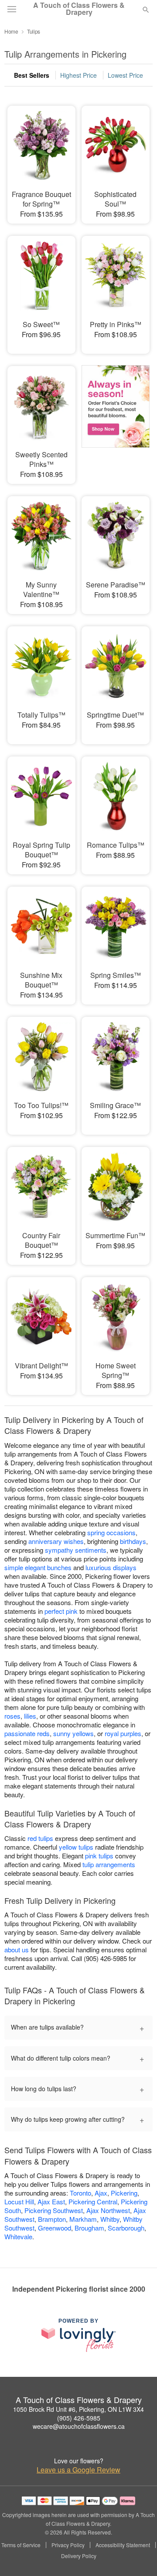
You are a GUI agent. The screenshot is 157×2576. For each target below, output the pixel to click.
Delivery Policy (79, 2556)
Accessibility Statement (123, 2545)
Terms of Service (21, 2545)
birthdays (133, 1541)
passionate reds (27, 1733)
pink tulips (99, 1856)
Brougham (89, 2228)
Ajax (101, 2193)
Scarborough (126, 2228)
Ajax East (51, 2201)
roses (12, 1716)
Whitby (110, 2219)
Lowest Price (125, 75)
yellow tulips (76, 1847)
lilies (30, 1716)
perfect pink (61, 1611)
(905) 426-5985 (79, 2418)
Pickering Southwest (54, 2210)
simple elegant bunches (38, 1567)
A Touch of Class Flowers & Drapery (79, 9)
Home (11, 31)
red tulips (40, 1838)
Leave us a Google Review (78, 2470)
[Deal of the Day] (116, 419)
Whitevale (18, 2236)
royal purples (123, 1733)
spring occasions (111, 1532)
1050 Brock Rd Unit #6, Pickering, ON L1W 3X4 (78, 2409)
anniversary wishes (56, 1541)
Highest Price (78, 75)
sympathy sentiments (76, 1550)
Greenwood (55, 2228)
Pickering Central (93, 2201)
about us (17, 1949)
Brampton (52, 2219)
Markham (83, 2219)
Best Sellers (32, 75)
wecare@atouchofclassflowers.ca (79, 2426)
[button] (138, 2556)
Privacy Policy (68, 2545)
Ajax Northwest (108, 2210)
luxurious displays (111, 1567)
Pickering (124, 2193)
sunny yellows (73, 1733)
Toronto (80, 2193)
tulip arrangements (109, 1864)
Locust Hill (19, 2201)
